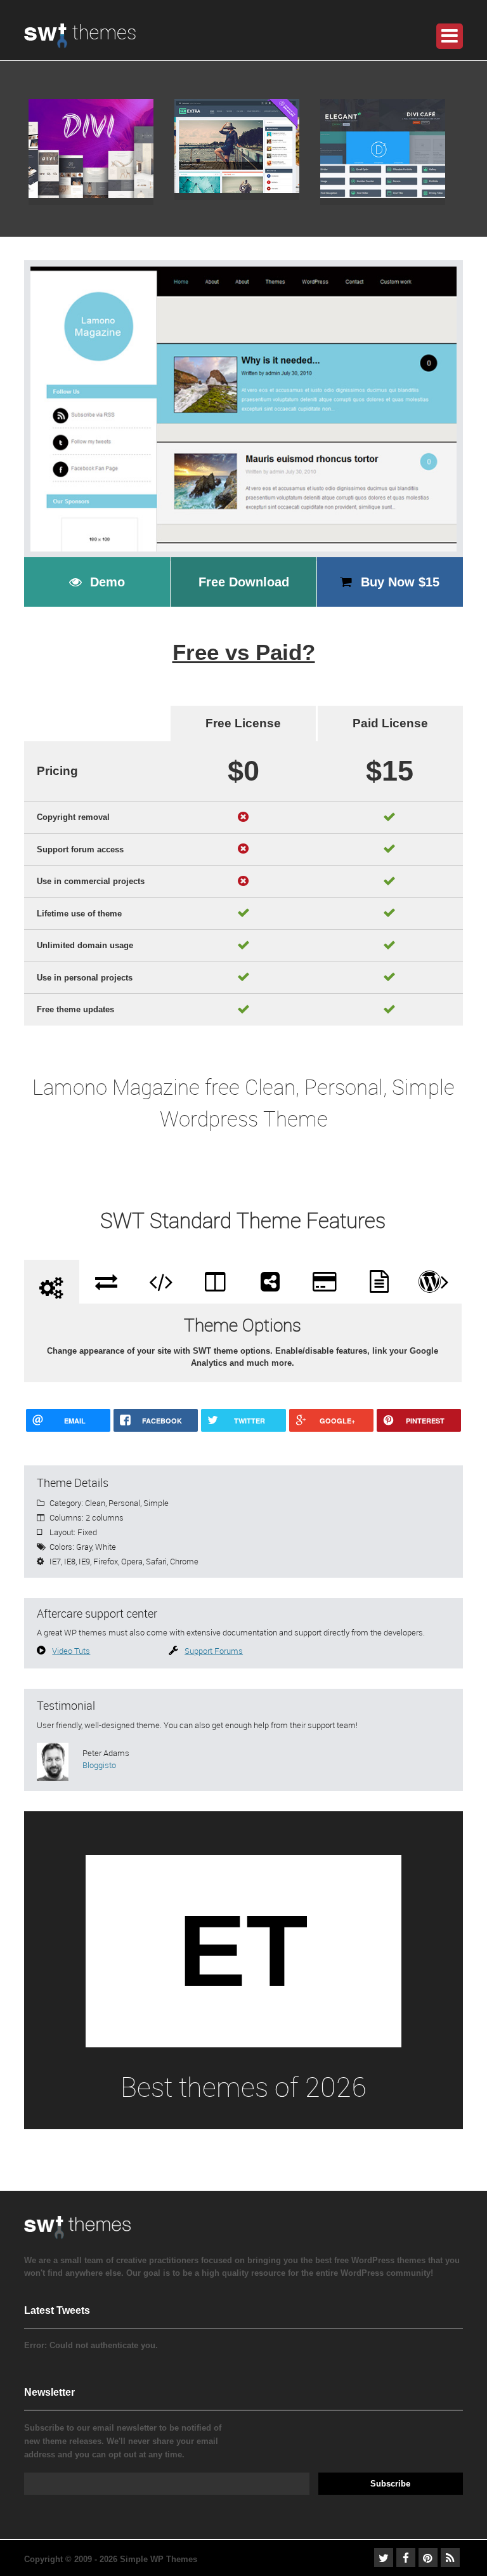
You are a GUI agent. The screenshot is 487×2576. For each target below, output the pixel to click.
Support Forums (214, 1651)
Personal (124, 1503)
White (106, 1547)
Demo (107, 582)
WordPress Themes (80, 43)
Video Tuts (71, 1651)
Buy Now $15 (400, 582)
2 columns (105, 1517)
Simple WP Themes (159, 2559)
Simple (156, 1503)
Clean (95, 1503)
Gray (84, 1547)
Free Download (244, 582)
